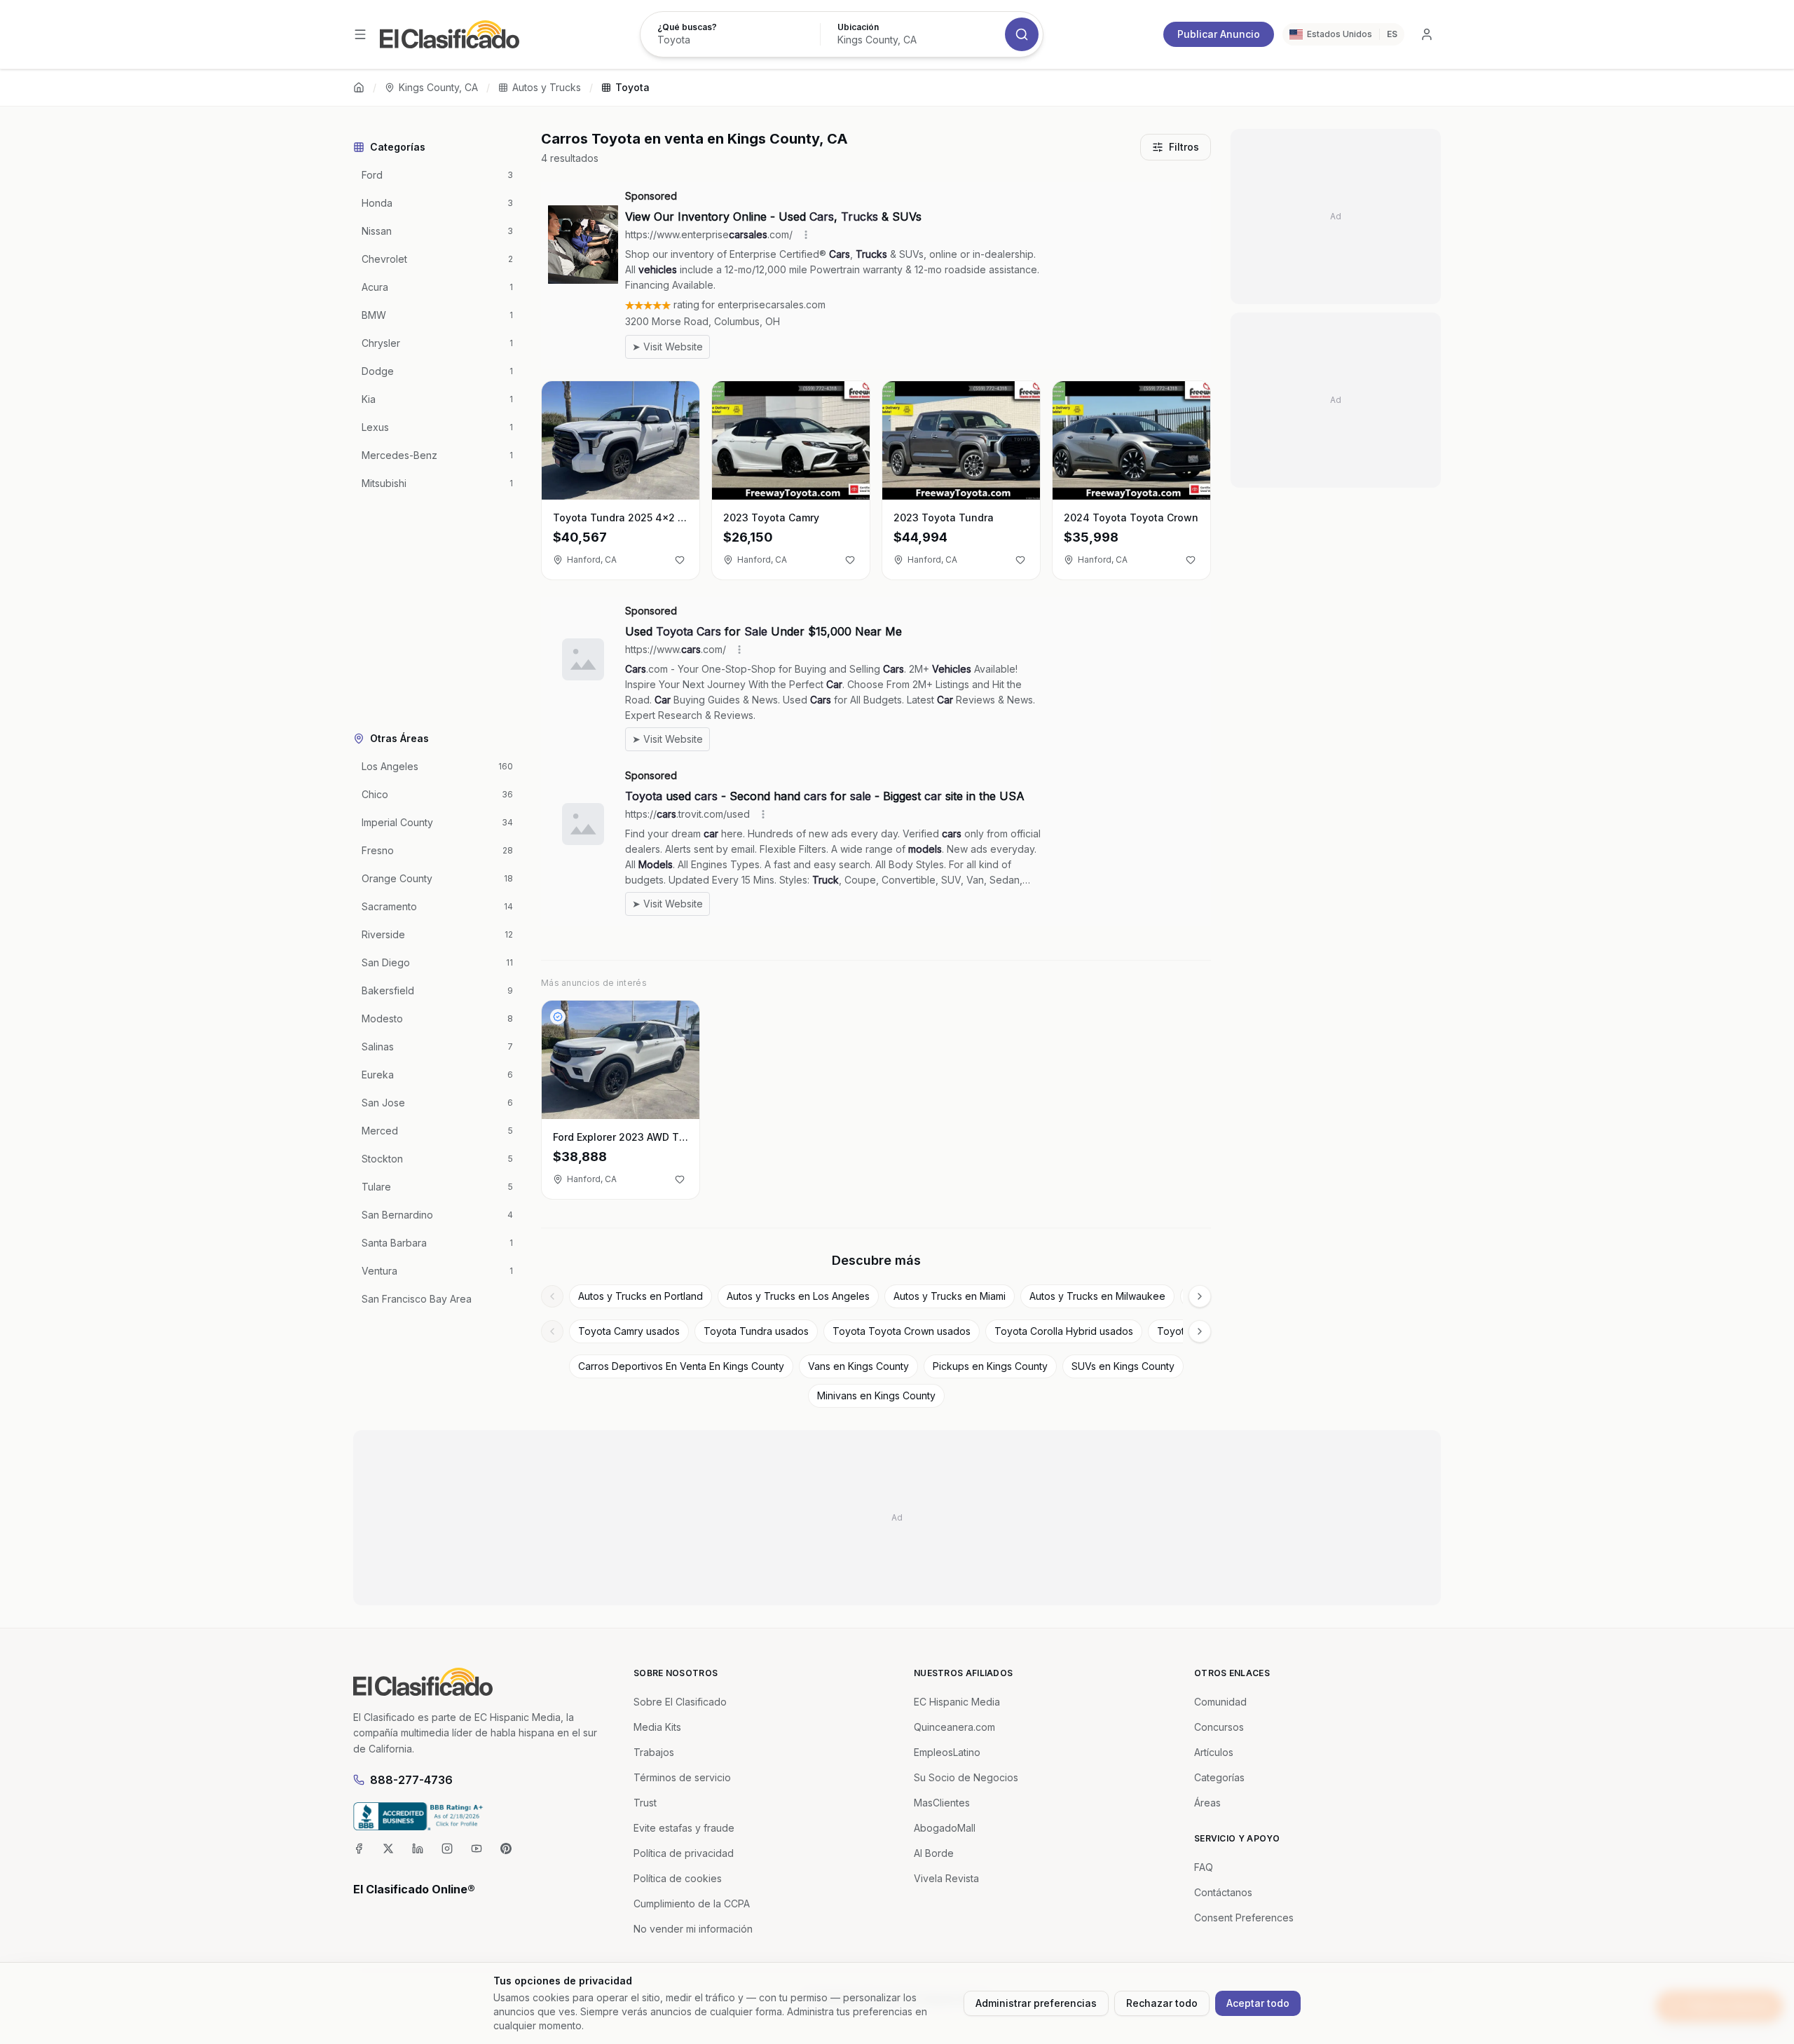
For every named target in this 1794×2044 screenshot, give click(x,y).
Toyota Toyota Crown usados (902, 1331)
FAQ (1204, 1867)
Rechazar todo (1162, 2003)
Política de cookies (678, 1878)
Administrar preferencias (1036, 2003)
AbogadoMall (945, 1828)
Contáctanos (1223, 1892)
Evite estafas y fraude (684, 1828)
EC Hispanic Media (957, 1702)
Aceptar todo (1258, 2003)
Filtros (1184, 147)
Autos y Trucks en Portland (641, 1296)
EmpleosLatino (947, 1752)
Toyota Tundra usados (756, 1331)
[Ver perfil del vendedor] (558, 1017)
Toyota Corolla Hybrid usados (1064, 1331)
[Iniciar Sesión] (1427, 34)
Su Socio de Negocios (966, 1777)
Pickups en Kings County (990, 1366)
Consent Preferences (1244, 1918)
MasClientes (942, 1803)
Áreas (1207, 1803)
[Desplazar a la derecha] (1200, 1296)
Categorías (1219, 1777)
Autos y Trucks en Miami (950, 1296)
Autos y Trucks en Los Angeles (798, 1296)
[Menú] (360, 34)
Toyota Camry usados (629, 1331)
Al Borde (934, 1853)
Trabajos (654, 1752)
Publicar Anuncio (1219, 34)
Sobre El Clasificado (680, 1702)
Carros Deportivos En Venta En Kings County (681, 1366)
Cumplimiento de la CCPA (692, 1904)
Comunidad (1220, 1702)
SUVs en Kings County (1123, 1366)
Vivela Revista (946, 1878)
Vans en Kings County (858, 1366)
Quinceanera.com (954, 1727)
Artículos (1214, 1752)
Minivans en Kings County (876, 1395)
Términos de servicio (682, 1777)
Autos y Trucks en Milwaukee (1097, 1296)
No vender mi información (693, 1929)
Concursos (1219, 1727)
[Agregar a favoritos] (680, 560)
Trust (645, 1803)
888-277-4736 (411, 1780)
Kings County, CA (438, 87)
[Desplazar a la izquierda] (552, 1296)
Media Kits (657, 1727)
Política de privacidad (684, 1853)
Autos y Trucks (547, 87)
